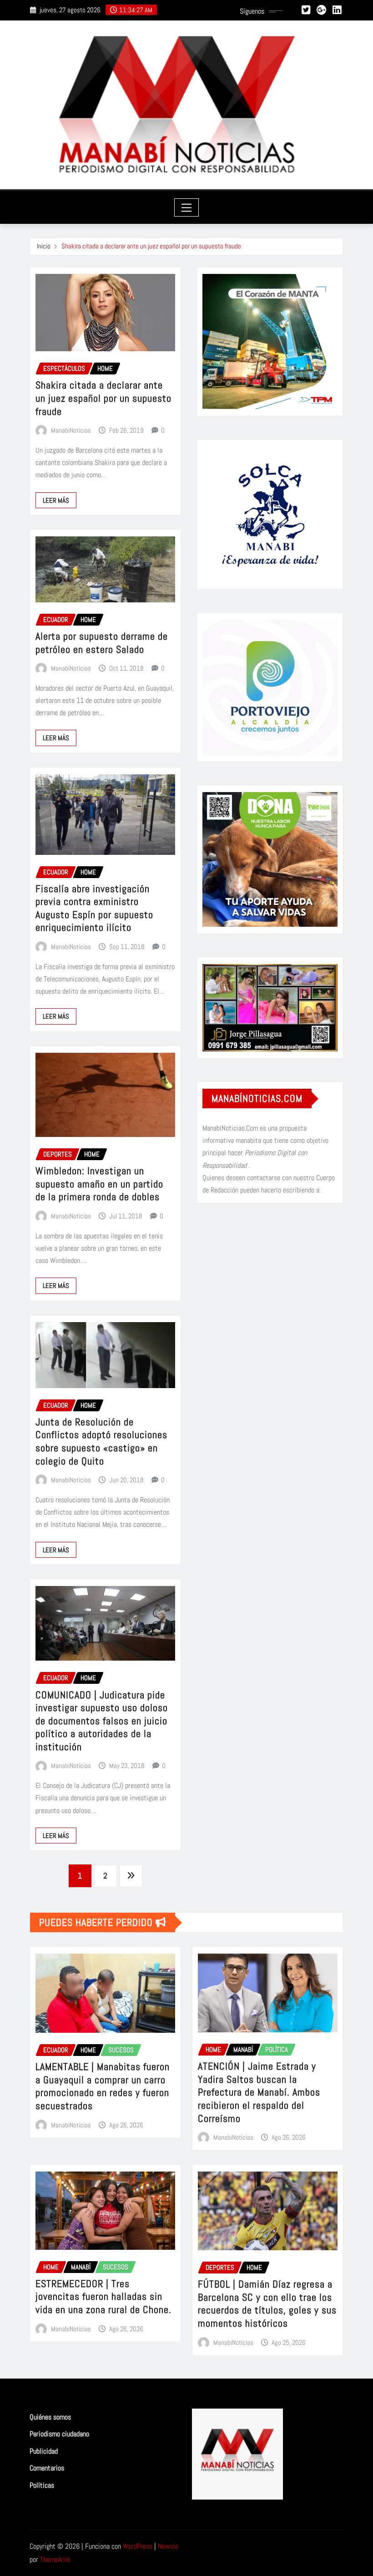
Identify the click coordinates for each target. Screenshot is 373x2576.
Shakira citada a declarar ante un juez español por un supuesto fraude (151, 246)
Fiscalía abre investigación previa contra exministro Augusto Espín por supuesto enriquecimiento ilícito (94, 908)
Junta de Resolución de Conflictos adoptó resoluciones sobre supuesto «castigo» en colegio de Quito (101, 1441)
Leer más (56, 500)
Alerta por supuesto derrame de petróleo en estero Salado (102, 643)
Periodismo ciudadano (59, 2434)
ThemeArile (55, 2559)
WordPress (138, 2546)
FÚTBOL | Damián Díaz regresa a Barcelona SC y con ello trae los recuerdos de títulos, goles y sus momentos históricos (267, 2303)
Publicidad (44, 2451)
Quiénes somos (50, 2417)
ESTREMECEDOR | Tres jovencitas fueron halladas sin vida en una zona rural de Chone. (103, 2296)
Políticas (42, 2485)
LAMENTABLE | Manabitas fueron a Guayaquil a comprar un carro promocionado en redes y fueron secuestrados (103, 2086)
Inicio (44, 246)
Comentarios (47, 2468)
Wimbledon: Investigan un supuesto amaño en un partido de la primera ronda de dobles (99, 1184)
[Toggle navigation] (187, 207)
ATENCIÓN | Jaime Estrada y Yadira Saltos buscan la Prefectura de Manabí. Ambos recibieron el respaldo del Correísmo (259, 2092)
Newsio (168, 2546)
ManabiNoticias (71, 430)
